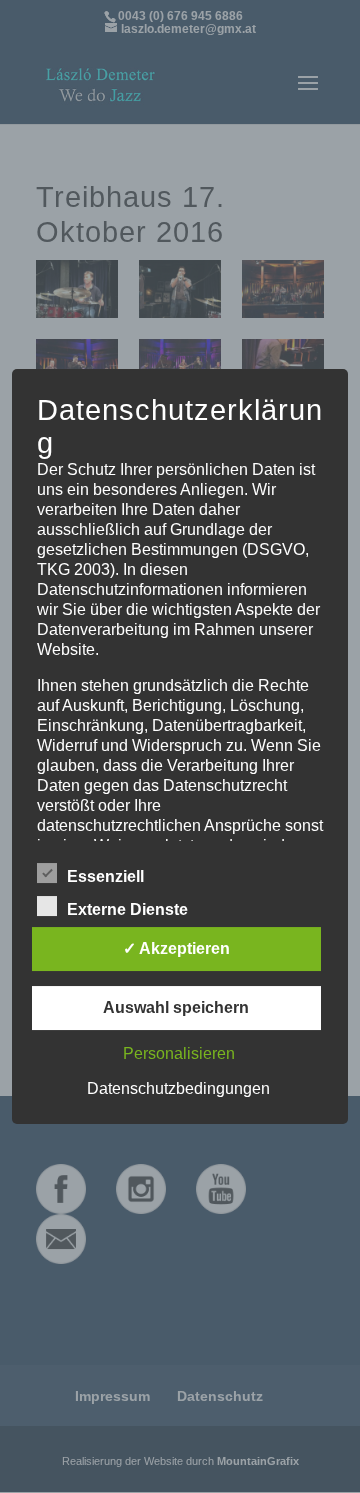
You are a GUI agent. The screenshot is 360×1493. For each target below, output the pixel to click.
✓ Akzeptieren (176, 948)
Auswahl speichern (176, 1007)
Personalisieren (179, 1053)
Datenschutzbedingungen (178, 1088)
